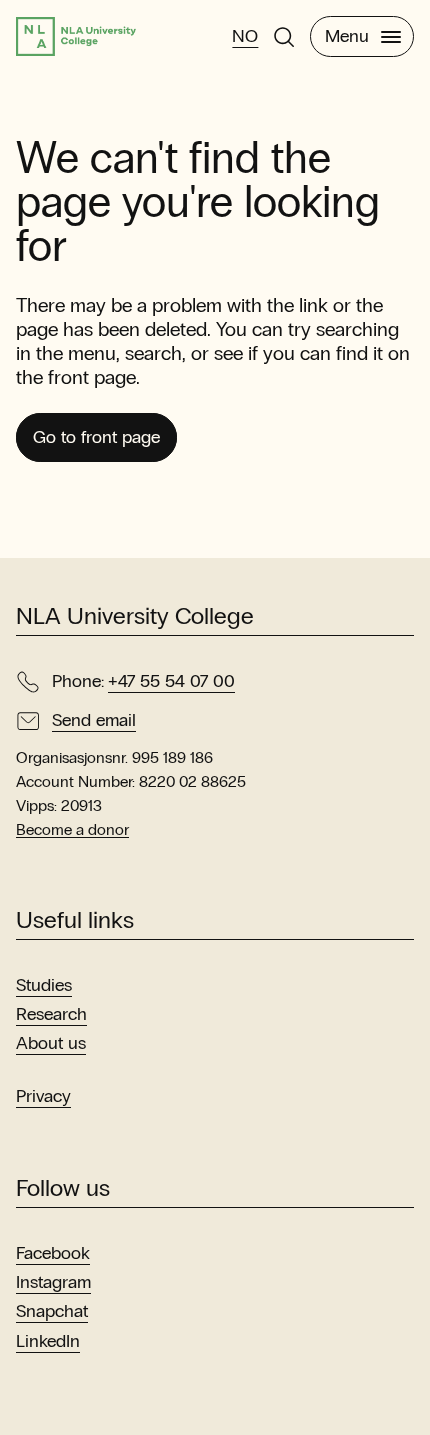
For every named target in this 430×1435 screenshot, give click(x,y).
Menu (347, 36)
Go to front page (96, 437)
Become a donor (72, 829)
